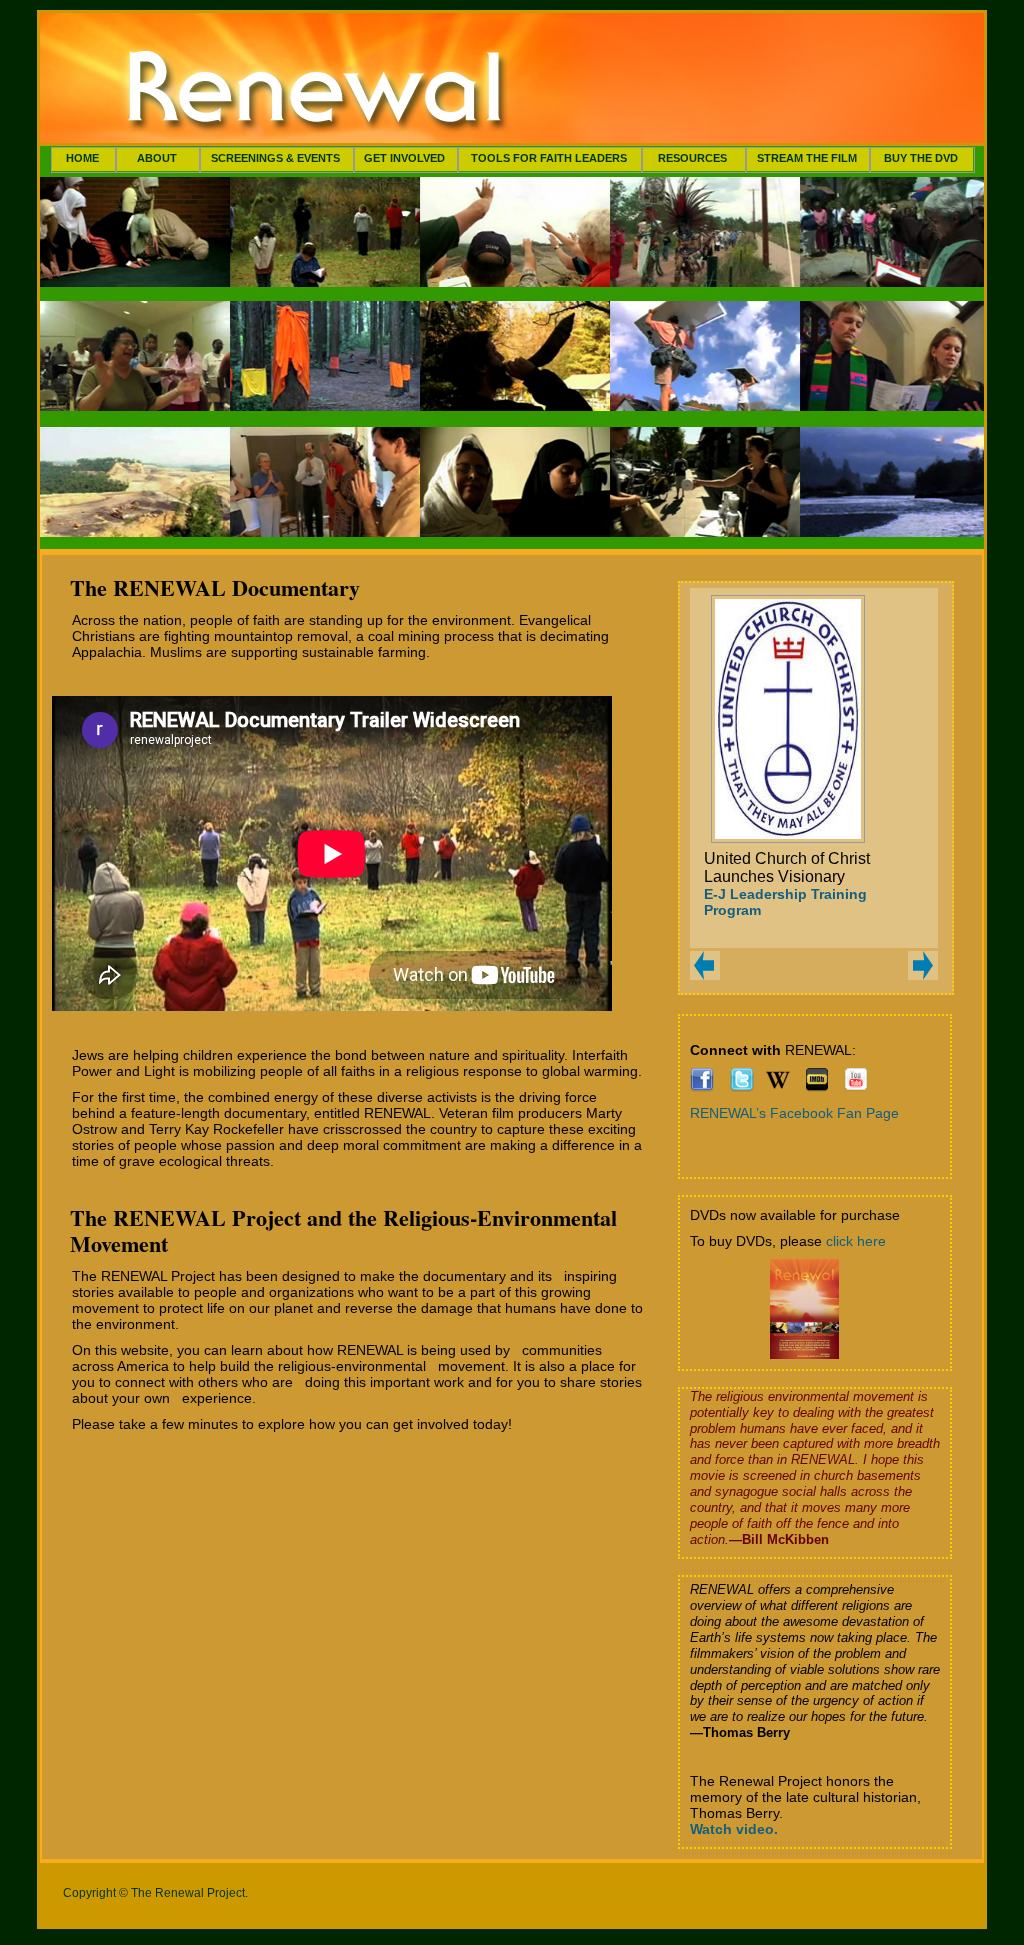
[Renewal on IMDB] (817, 1087)
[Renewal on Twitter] (742, 1087)
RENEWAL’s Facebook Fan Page (794, 1113)
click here (856, 1241)
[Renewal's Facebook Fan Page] (702, 1087)
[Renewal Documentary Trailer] (856, 1087)
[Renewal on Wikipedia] (778, 1087)
